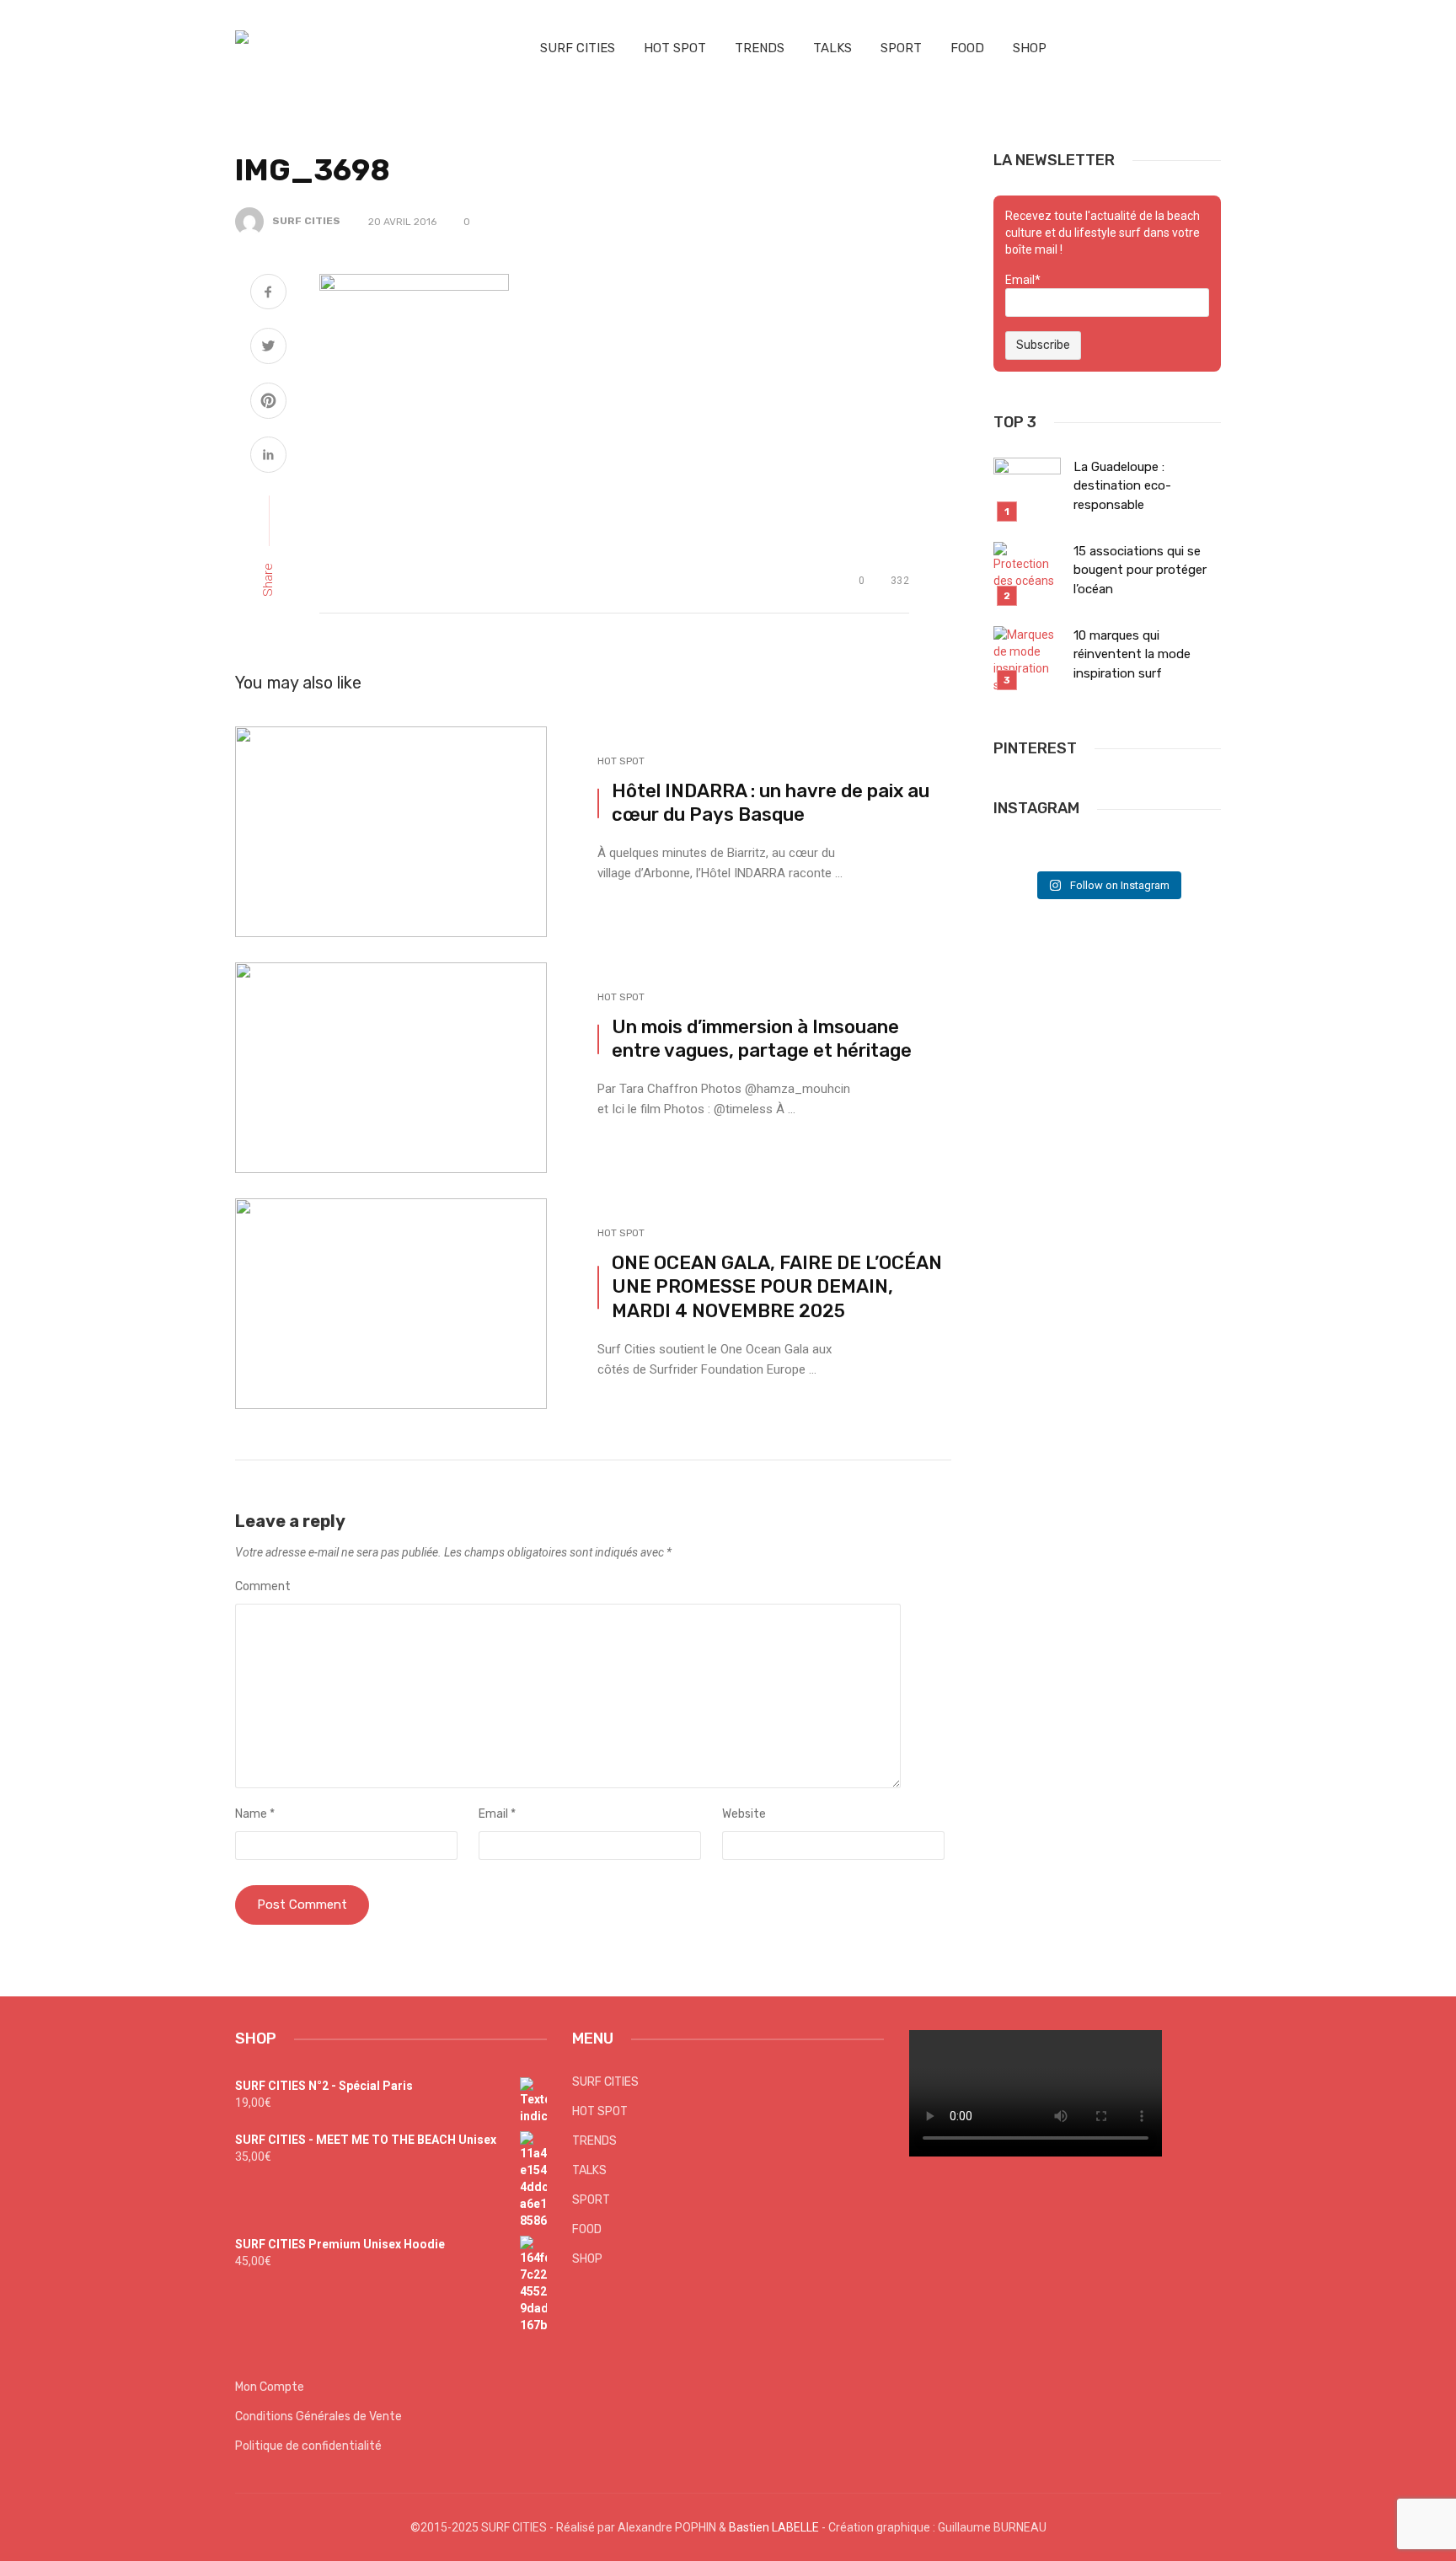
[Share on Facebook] (268, 294)
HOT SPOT (675, 48)
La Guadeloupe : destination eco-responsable (1122, 486)
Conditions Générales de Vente (318, 2416)
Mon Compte (270, 2387)
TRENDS (760, 48)
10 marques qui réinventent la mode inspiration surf (1132, 654)
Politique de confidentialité (308, 2446)
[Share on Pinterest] (268, 403)
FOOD (967, 48)
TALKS (832, 48)
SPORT (901, 48)
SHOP (1030, 48)
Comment (263, 1586)
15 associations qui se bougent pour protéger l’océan (1140, 570)
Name (255, 1814)
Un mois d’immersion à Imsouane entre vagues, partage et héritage (762, 1039)
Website (744, 1814)
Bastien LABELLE (774, 2527)
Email (497, 1814)
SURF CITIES (578, 48)
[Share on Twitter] (268, 348)
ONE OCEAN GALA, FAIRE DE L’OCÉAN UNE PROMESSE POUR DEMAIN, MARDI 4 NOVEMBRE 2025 (777, 1287)
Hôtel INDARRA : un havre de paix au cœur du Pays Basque (771, 803)
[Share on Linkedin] (268, 457)
